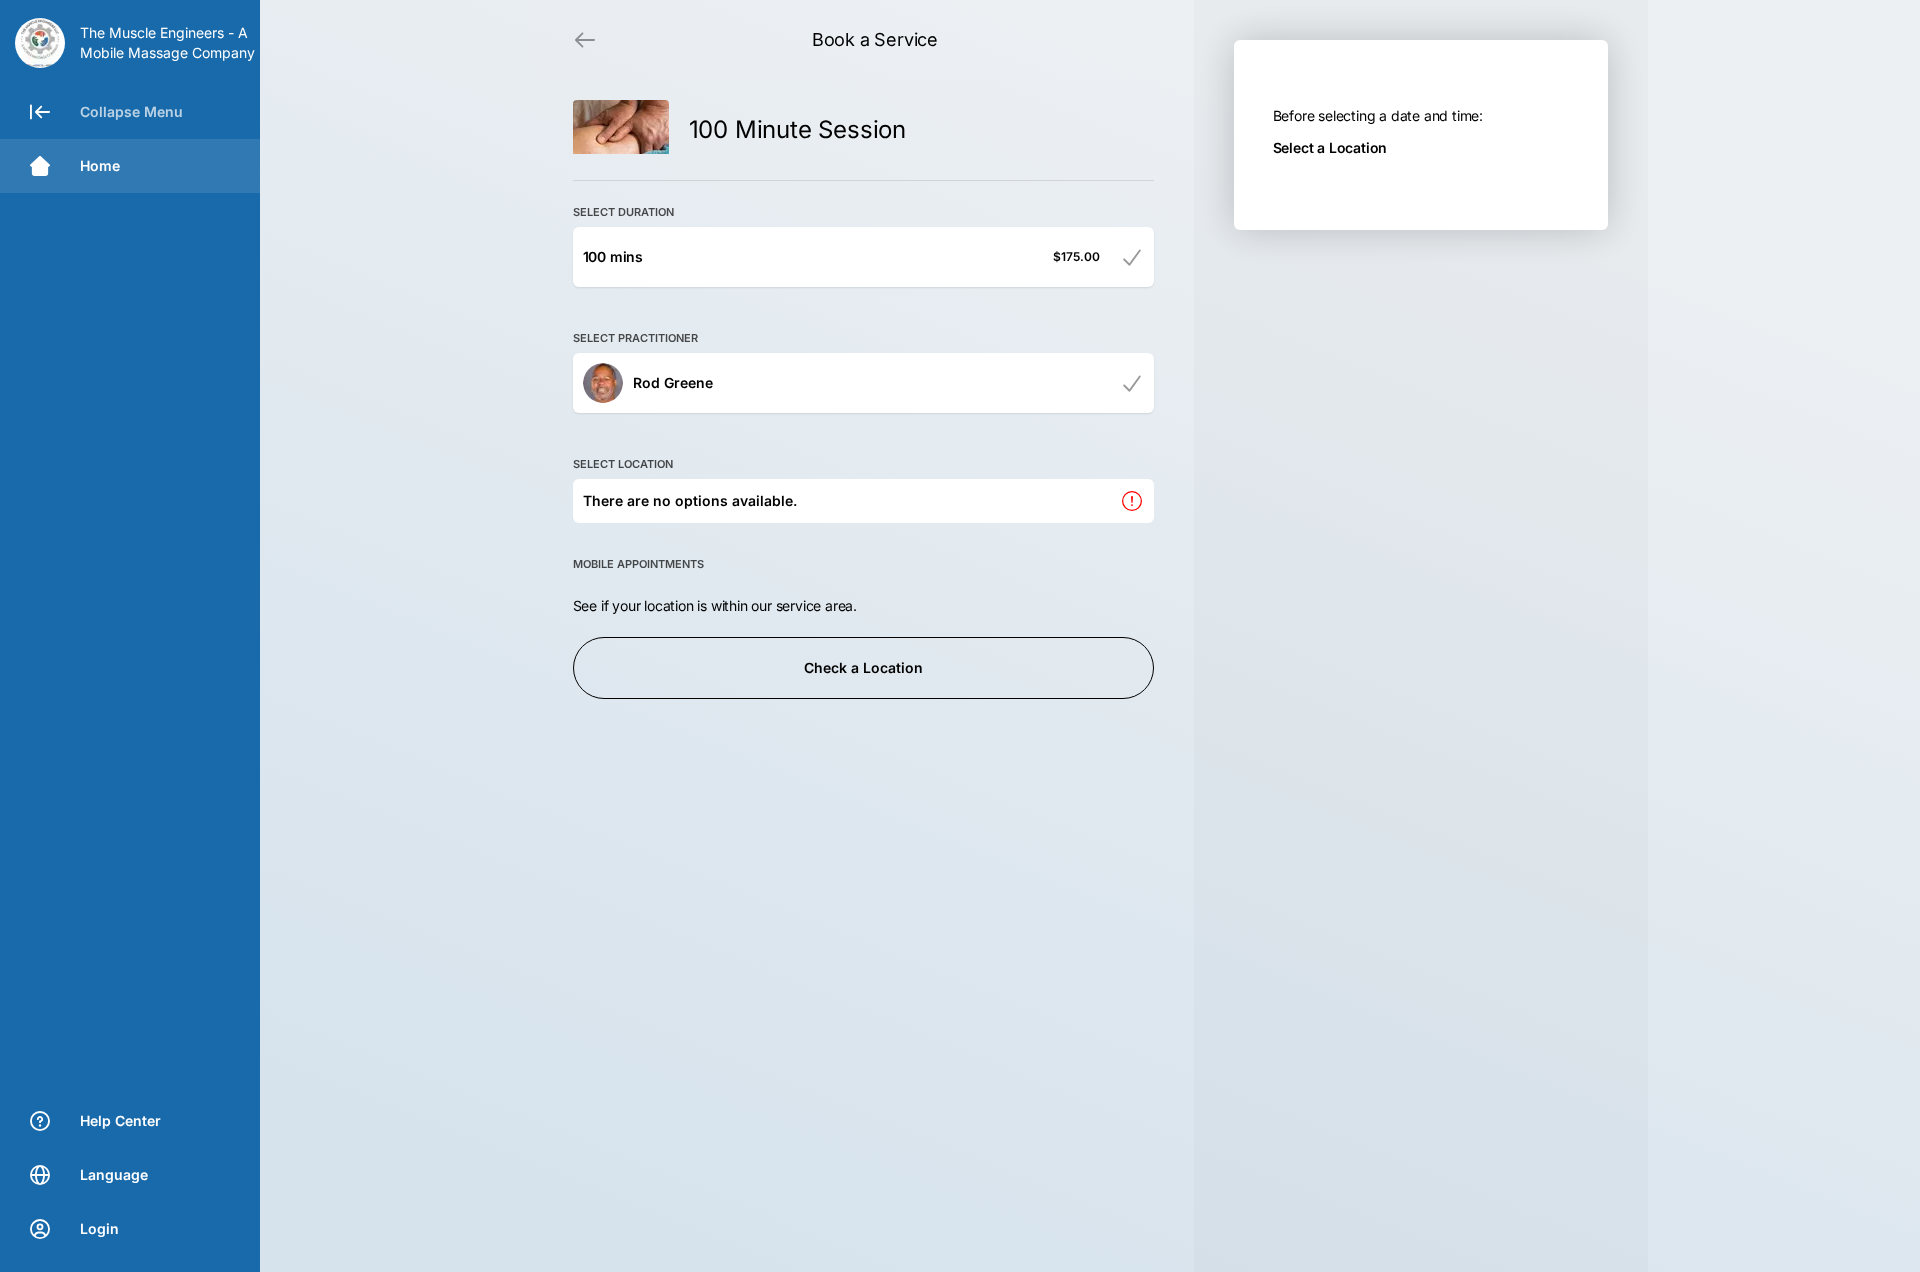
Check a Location (863, 667)
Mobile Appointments (638, 564)
